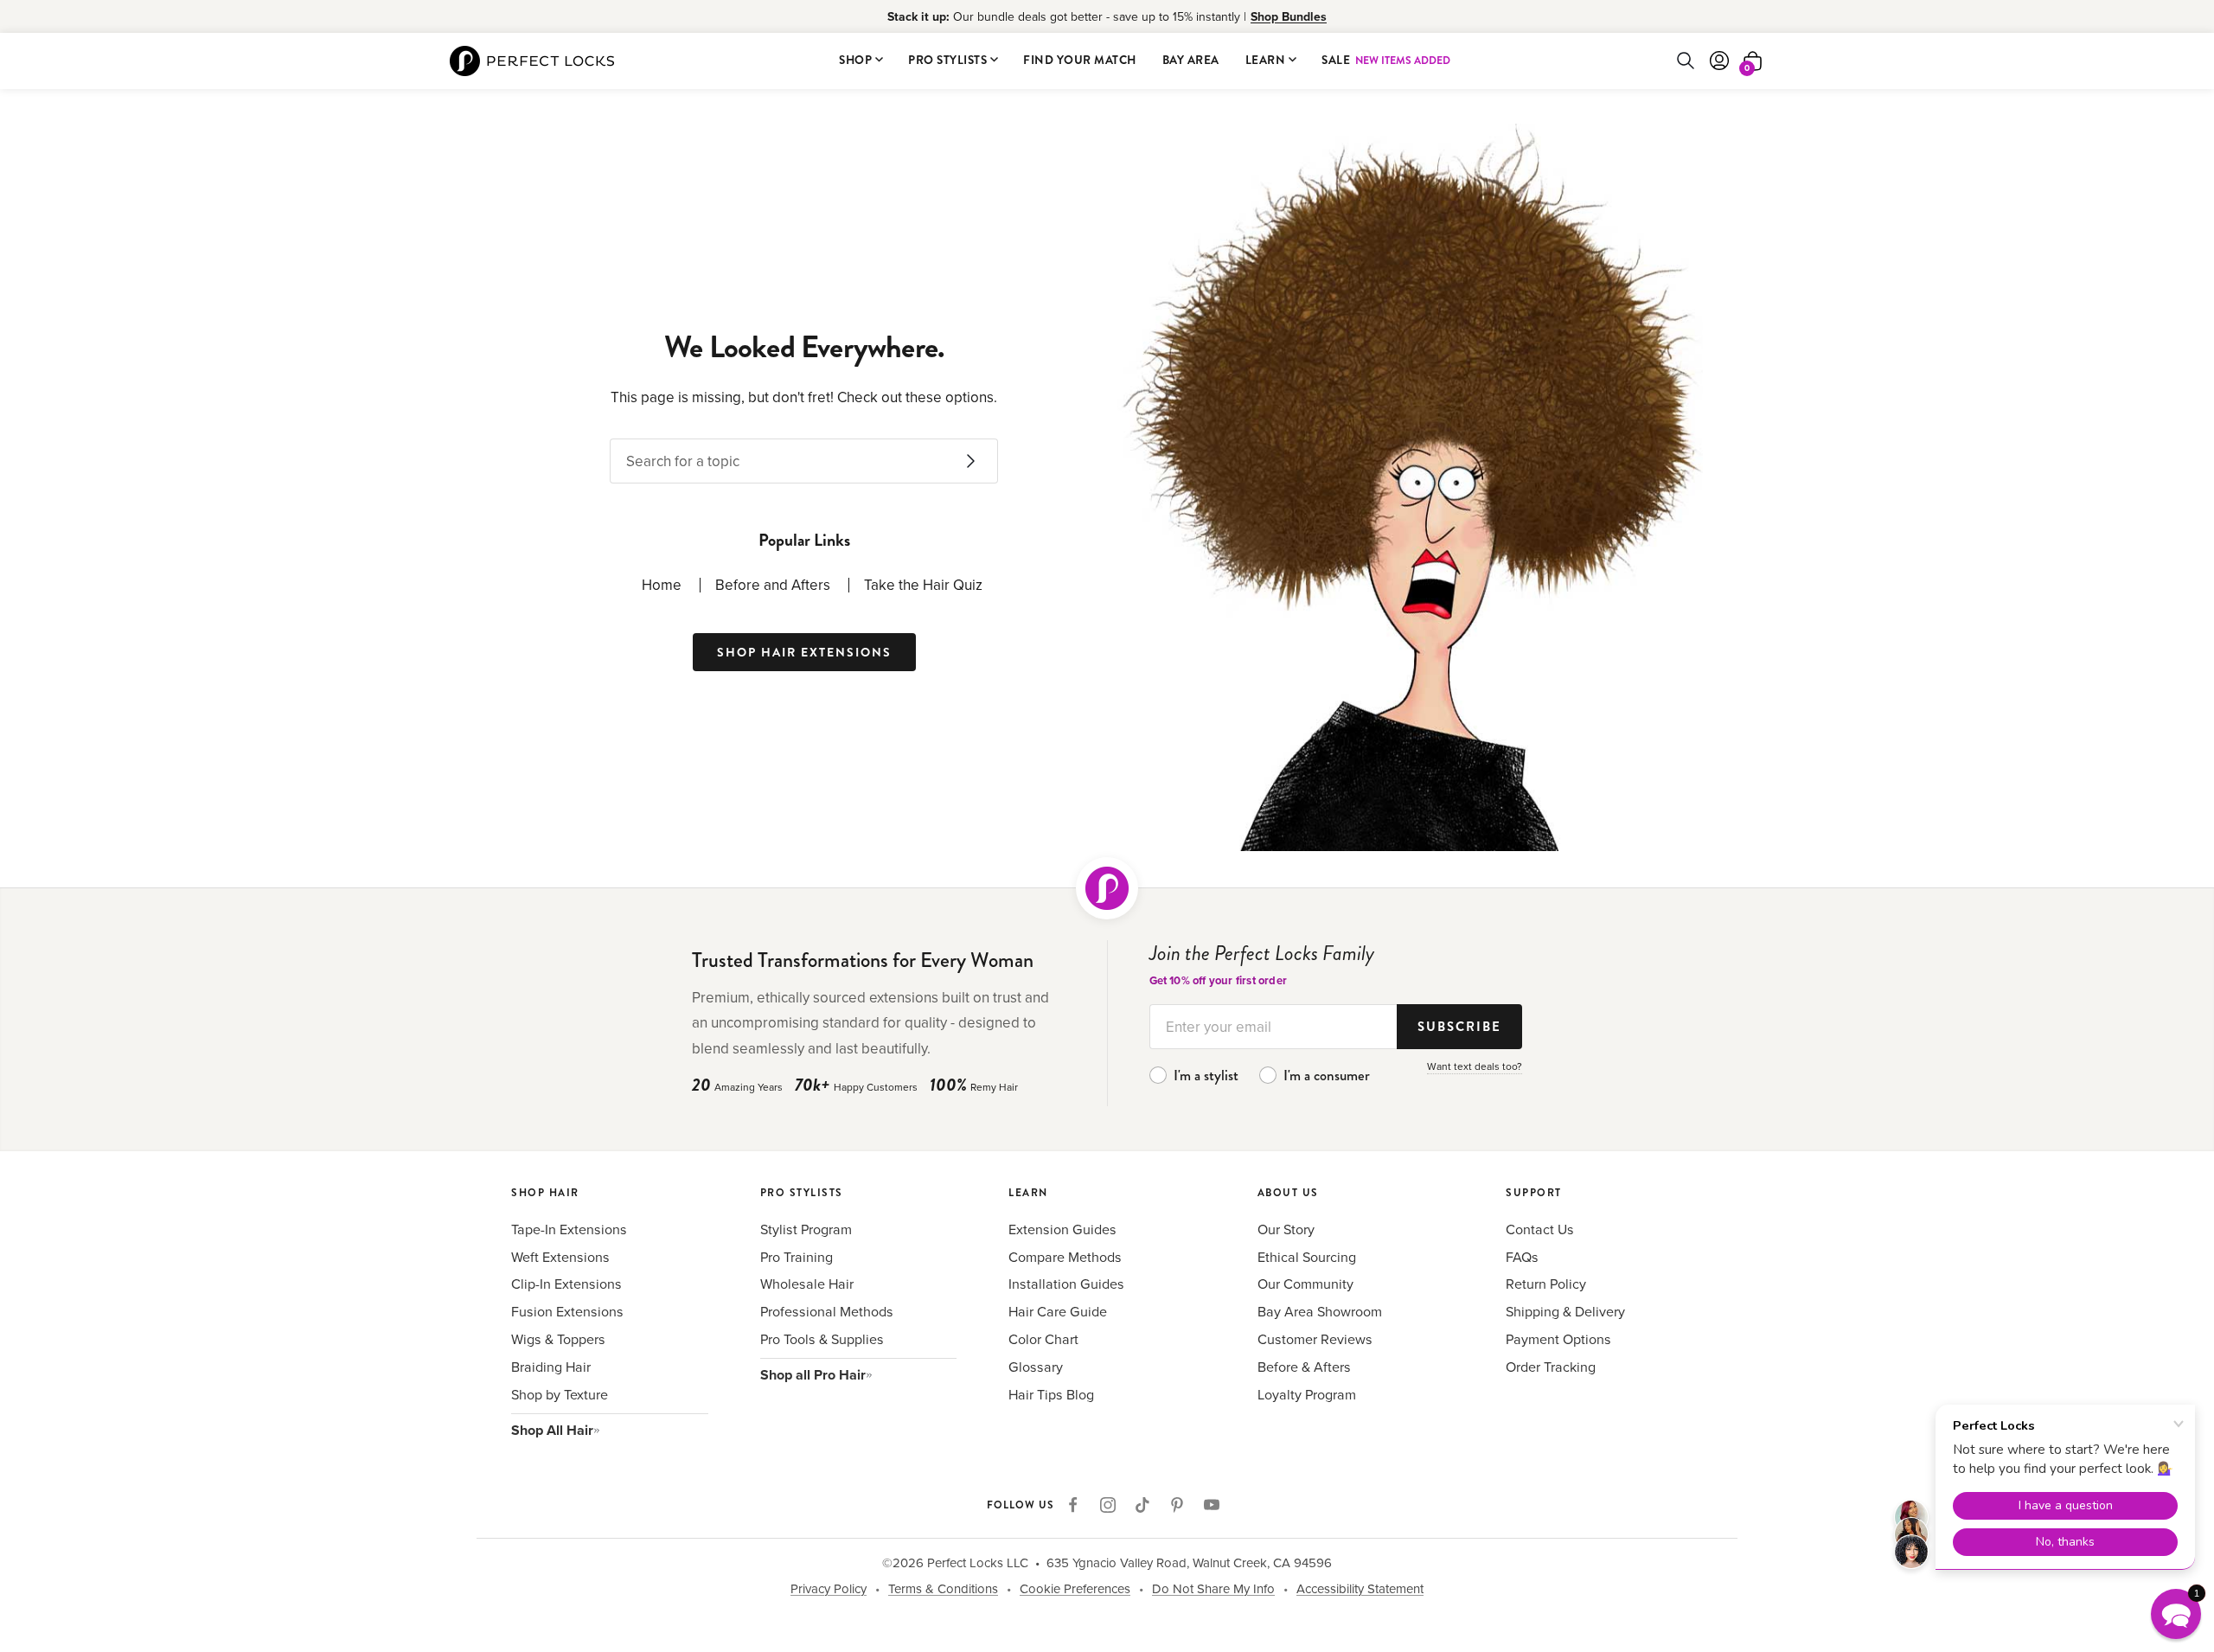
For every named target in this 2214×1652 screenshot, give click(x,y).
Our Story (1286, 1229)
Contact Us (1540, 1229)
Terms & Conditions (943, 1588)
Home (662, 585)
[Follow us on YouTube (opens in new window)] (1212, 1505)
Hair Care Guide (1058, 1311)
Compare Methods (1065, 1257)
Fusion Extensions (567, 1311)
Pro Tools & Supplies (822, 1339)
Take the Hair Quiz (923, 585)
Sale (1386, 60)
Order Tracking (1551, 1367)
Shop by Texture (560, 1394)
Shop (855, 60)
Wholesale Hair (807, 1284)
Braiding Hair (551, 1367)
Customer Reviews (1315, 1339)
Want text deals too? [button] (1475, 1066)
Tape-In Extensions (569, 1229)
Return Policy (1546, 1284)
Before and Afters (773, 585)
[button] (2176, 1614)
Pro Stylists (947, 60)
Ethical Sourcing (1307, 1257)
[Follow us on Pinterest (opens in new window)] (1177, 1505)
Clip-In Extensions (566, 1284)
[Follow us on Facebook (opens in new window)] (1073, 1505)
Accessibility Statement (1360, 1588)
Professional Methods (827, 1311)
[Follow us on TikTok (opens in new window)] (1142, 1505)
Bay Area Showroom (1320, 1311)
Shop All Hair (552, 1430)
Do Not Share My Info (1213, 1588)
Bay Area (1191, 60)
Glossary (1036, 1367)
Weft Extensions (560, 1257)
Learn (1266, 60)
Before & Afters (1304, 1367)
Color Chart (1043, 1339)
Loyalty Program (1307, 1394)
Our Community (1305, 1284)
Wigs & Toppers (558, 1339)
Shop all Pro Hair (813, 1375)
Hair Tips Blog (1051, 1394)
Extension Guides (1062, 1229)
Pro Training (797, 1257)
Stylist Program (806, 1229)
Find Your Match (1080, 60)
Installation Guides (1066, 1284)
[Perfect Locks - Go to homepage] (1107, 888)
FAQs (1522, 1257)
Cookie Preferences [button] (1075, 1588)
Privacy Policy (829, 1588)
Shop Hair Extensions (804, 652)
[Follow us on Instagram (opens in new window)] (1108, 1505)
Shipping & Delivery (1565, 1311)
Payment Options (1558, 1339)
